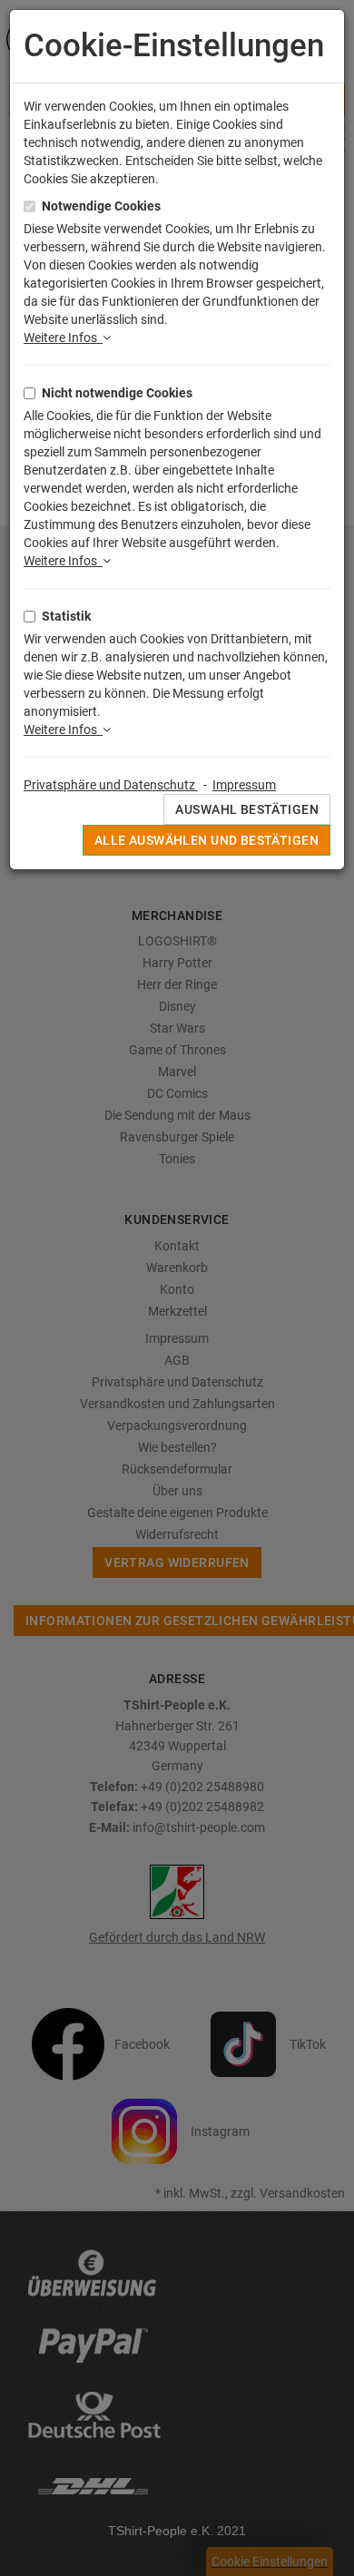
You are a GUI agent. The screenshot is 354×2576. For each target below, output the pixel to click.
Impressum (244, 785)
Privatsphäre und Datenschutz (111, 785)
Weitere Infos (63, 338)
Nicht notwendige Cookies (117, 393)
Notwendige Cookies (101, 206)
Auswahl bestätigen (247, 809)
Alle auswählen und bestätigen (206, 840)
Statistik (66, 616)
